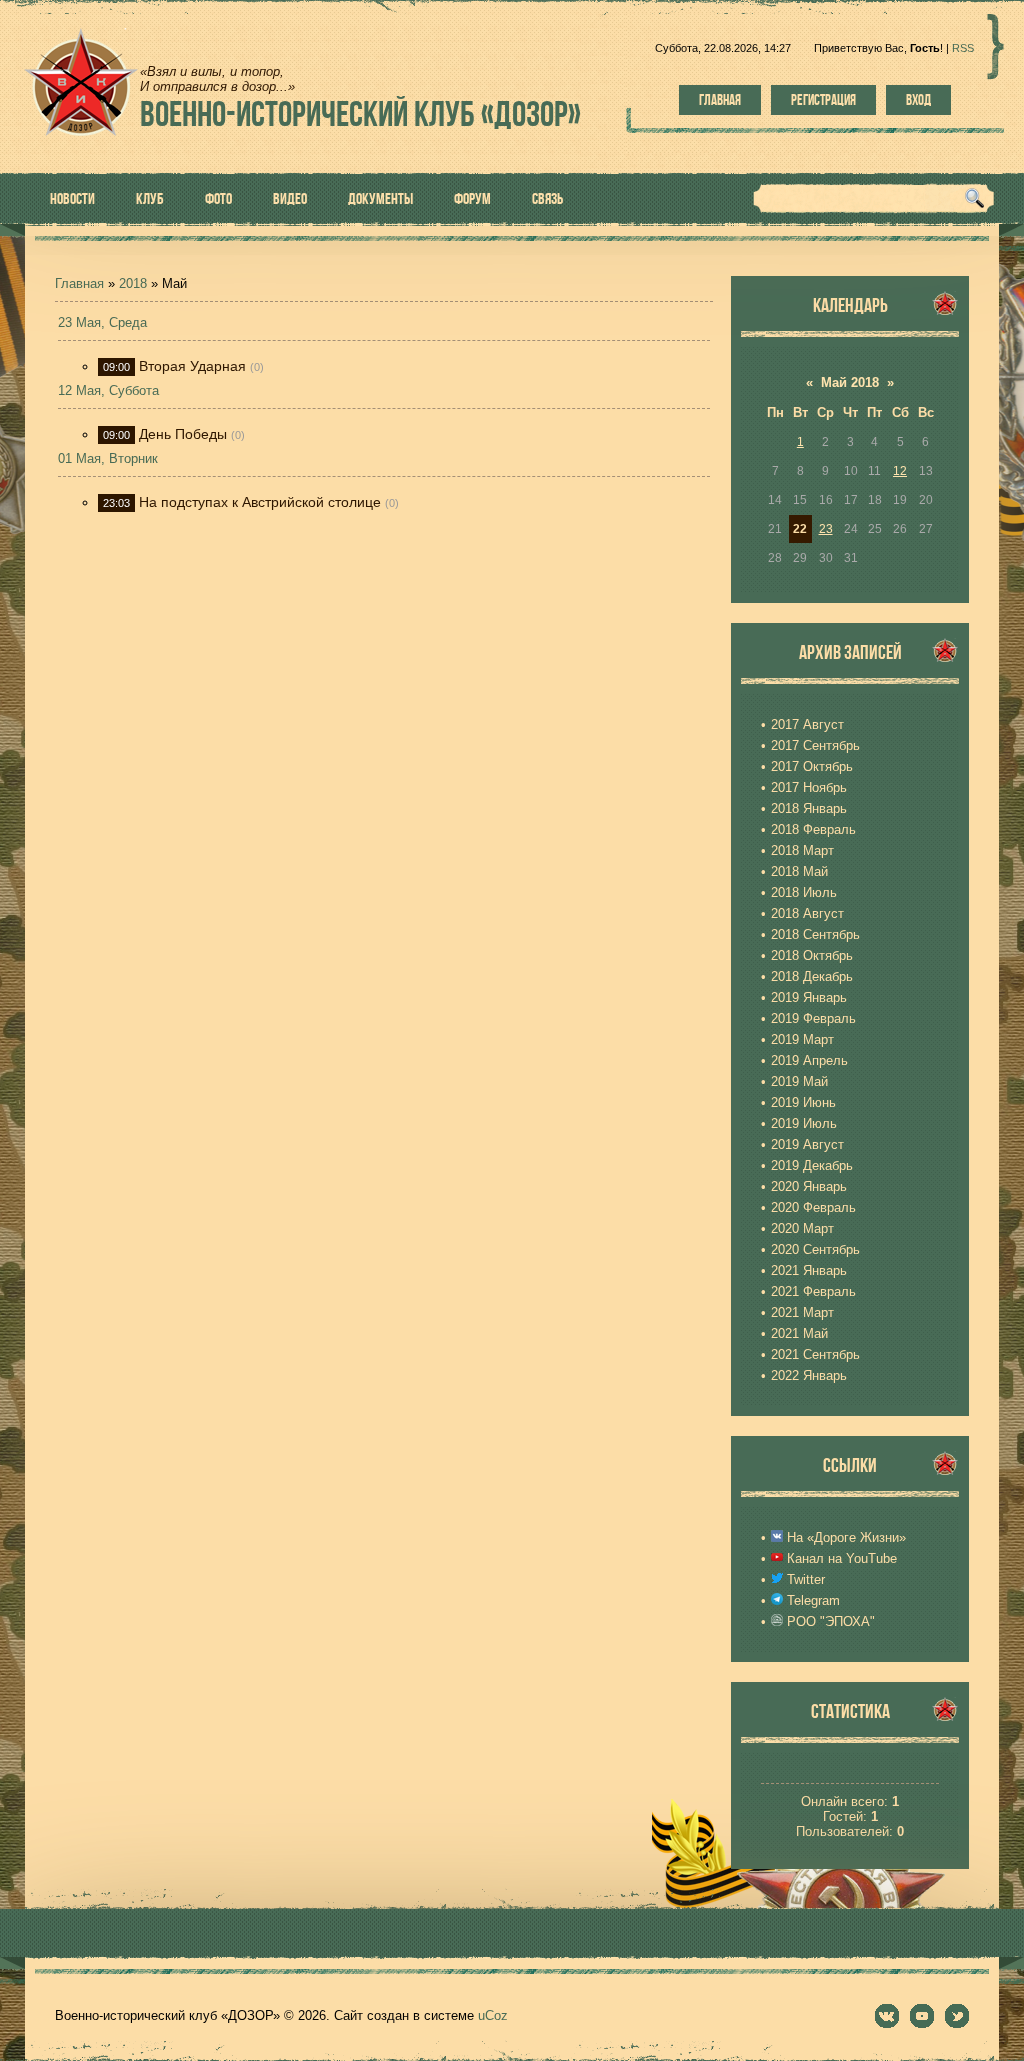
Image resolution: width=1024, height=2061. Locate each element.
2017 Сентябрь (815, 745)
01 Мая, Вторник (108, 458)
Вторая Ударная (192, 366)
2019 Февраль (813, 1018)
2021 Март (802, 1312)
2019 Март (802, 1039)
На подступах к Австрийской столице (260, 502)
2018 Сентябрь (815, 934)
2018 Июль (804, 892)
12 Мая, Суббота (108, 390)
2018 (133, 283)
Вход (918, 100)
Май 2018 (850, 382)
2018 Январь (809, 808)
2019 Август (807, 1144)
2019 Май (799, 1081)
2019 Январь (809, 997)
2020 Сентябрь (815, 1249)
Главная (720, 100)
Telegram (811, 1600)
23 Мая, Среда (102, 322)
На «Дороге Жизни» (844, 1537)
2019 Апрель (809, 1060)
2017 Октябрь (812, 766)
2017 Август (807, 724)
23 (826, 529)
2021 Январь (809, 1270)
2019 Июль (804, 1123)
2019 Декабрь (812, 1165)
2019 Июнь (803, 1102)
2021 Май (799, 1333)
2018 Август (807, 913)
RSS (963, 48)
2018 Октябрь (812, 955)
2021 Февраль (813, 1291)
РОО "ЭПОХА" (829, 1621)
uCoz (493, 2015)
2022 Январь (809, 1375)
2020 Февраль (813, 1207)
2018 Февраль (813, 829)
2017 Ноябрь (809, 787)
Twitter (804, 1579)
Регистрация (823, 100)
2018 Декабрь (812, 976)
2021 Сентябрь (815, 1354)
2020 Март (802, 1228)
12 (900, 471)
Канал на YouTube (840, 1558)
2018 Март (802, 850)
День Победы (183, 434)
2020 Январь (809, 1186)
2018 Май (799, 871)
